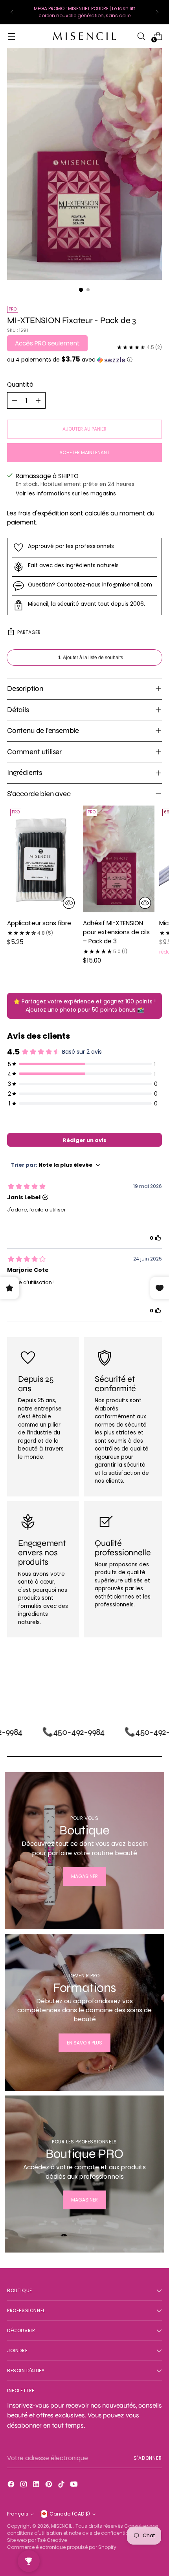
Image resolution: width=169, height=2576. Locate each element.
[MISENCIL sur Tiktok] (62, 2485)
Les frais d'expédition (38, 513)
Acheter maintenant (84, 452)
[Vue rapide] (69, 903)
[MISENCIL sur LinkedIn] (37, 2485)
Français (18, 2514)
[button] (84, 360)
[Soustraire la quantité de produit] (15, 400)
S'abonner (148, 2458)
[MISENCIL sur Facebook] (12, 2485)
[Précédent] (12, 12)
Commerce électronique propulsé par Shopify (62, 2547)
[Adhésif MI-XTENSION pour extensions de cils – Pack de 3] (118, 859)
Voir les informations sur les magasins (66, 494)
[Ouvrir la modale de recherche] (141, 36)
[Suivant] (157, 12)
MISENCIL (62, 2526)
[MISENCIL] (84, 36)
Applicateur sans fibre (39, 923)
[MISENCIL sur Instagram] (24, 2485)
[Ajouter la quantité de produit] (38, 400)
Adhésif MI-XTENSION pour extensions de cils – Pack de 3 (116, 932)
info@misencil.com (127, 585)
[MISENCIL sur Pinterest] (50, 2485)
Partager (29, 632)
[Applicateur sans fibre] (43, 859)
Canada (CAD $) (70, 2514)
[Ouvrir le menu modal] (11, 36)
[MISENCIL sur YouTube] (75, 2485)
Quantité (20, 385)
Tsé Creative (52, 2540)
